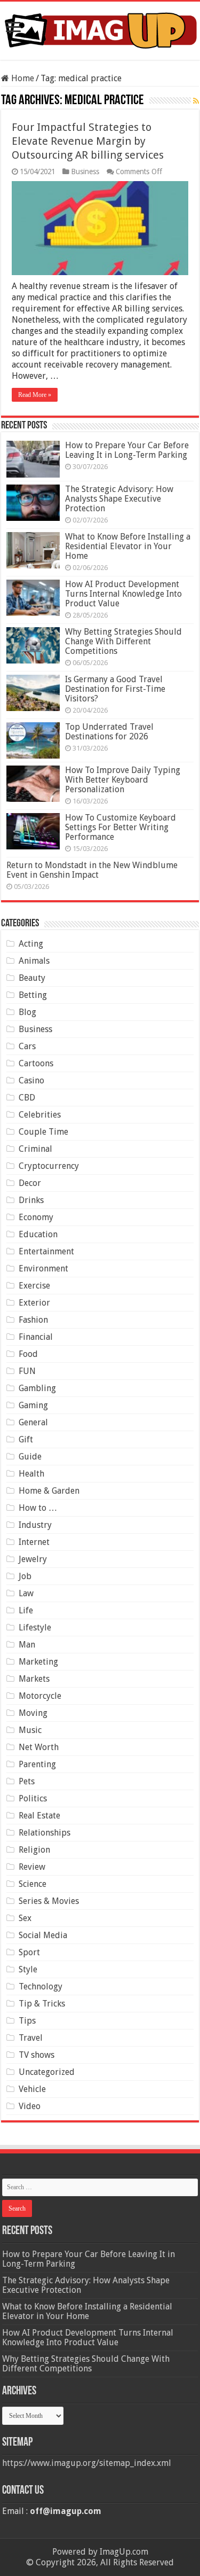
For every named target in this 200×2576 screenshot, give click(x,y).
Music (30, 1730)
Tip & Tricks (42, 2004)
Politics (33, 1798)
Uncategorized (47, 2072)
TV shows (37, 2055)
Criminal (35, 1149)
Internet (34, 1542)
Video (30, 2106)
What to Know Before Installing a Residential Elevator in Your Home (128, 546)
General (33, 1422)
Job (25, 1576)
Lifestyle (35, 1627)
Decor (30, 1183)
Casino (31, 1080)
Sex (25, 1918)
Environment (43, 1269)
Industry (35, 1525)
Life (26, 1610)
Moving (33, 1713)
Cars (27, 1046)
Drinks (31, 1200)
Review (32, 1867)
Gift (26, 1439)
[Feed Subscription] (196, 101)
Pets (27, 1781)
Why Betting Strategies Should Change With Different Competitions (123, 641)
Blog (27, 1012)
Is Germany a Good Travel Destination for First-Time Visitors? (115, 689)
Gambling (37, 1388)
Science (33, 1884)
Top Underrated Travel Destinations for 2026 (109, 732)
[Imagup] (100, 29)
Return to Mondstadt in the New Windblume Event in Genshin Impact (92, 870)
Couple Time (43, 1132)
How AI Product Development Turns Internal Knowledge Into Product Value (123, 594)
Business (85, 171)
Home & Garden (49, 1491)
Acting (31, 944)
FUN (27, 1371)
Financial (36, 1337)
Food (28, 1354)
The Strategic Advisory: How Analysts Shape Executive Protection (119, 499)
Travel (31, 2038)
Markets (34, 1679)
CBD (27, 1098)
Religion (34, 1850)
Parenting (37, 1764)
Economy (36, 1217)
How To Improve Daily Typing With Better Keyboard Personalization (123, 780)
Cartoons (36, 1063)
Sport (29, 1952)
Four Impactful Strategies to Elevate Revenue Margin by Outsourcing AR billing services (88, 141)
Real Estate (39, 1816)
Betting (33, 995)
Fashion (33, 1320)
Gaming (33, 1405)
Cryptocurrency (49, 1166)
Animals (34, 961)
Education (38, 1234)
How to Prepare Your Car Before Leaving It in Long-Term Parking (127, 450)
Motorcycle (40, 1696)
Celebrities (40, 1115)
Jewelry (33, 1559)
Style (28, 1969)
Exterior (34, 1303)
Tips (27, 2021)
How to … (38, 1508)
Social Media (43, 1935)
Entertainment (46, 1251)
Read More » (35, 395)
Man (27, 1645)
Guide (30, 1457)
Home (22, 78)
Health (31, 1474)
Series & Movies (49, 1901)
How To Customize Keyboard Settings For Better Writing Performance (121, 827)
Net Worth (39, 1747)
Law (26, 1593)
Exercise (34, 1286)
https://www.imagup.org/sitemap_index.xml (87, 2463)
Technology (41, 1986)
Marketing (38, 1662)
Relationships (45, 1833)
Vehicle (32, 2089)
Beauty (32, 978)
